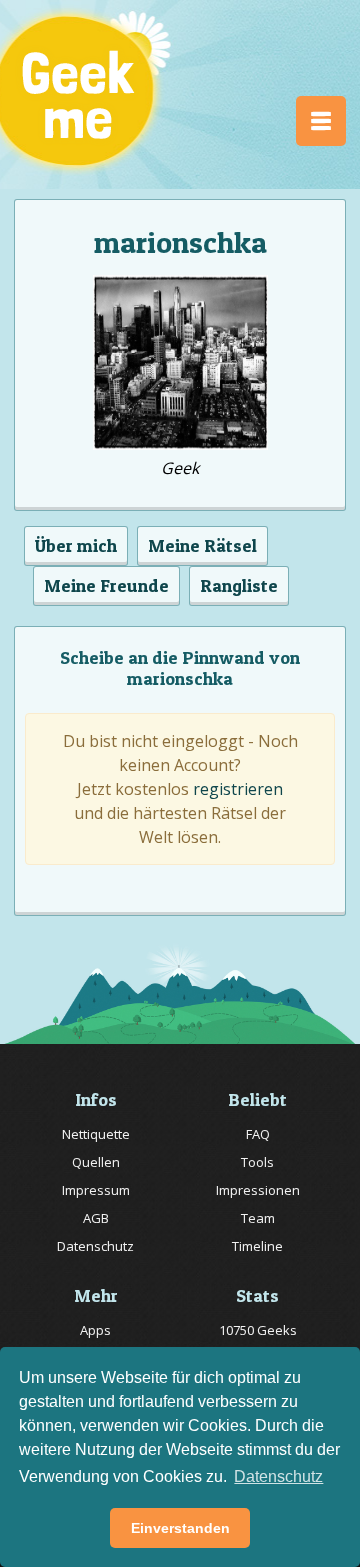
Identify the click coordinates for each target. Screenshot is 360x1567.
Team (258, 1218)
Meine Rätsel (202, 545)
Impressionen (258, 1190)
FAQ (258, 1134)
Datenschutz (95, 1246)
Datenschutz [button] (278, 1476)
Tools (257, 1162)
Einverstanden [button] (180, 1528)
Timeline (257, 1246)
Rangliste (239, 585)
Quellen (96, 1162)
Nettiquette (96, 1134)
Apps (95, 1330)
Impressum (96, 1190)
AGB (96, 1218)
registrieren (238, 789)
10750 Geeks (258, 1330)
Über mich (76, 545)
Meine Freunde (106, 585)
